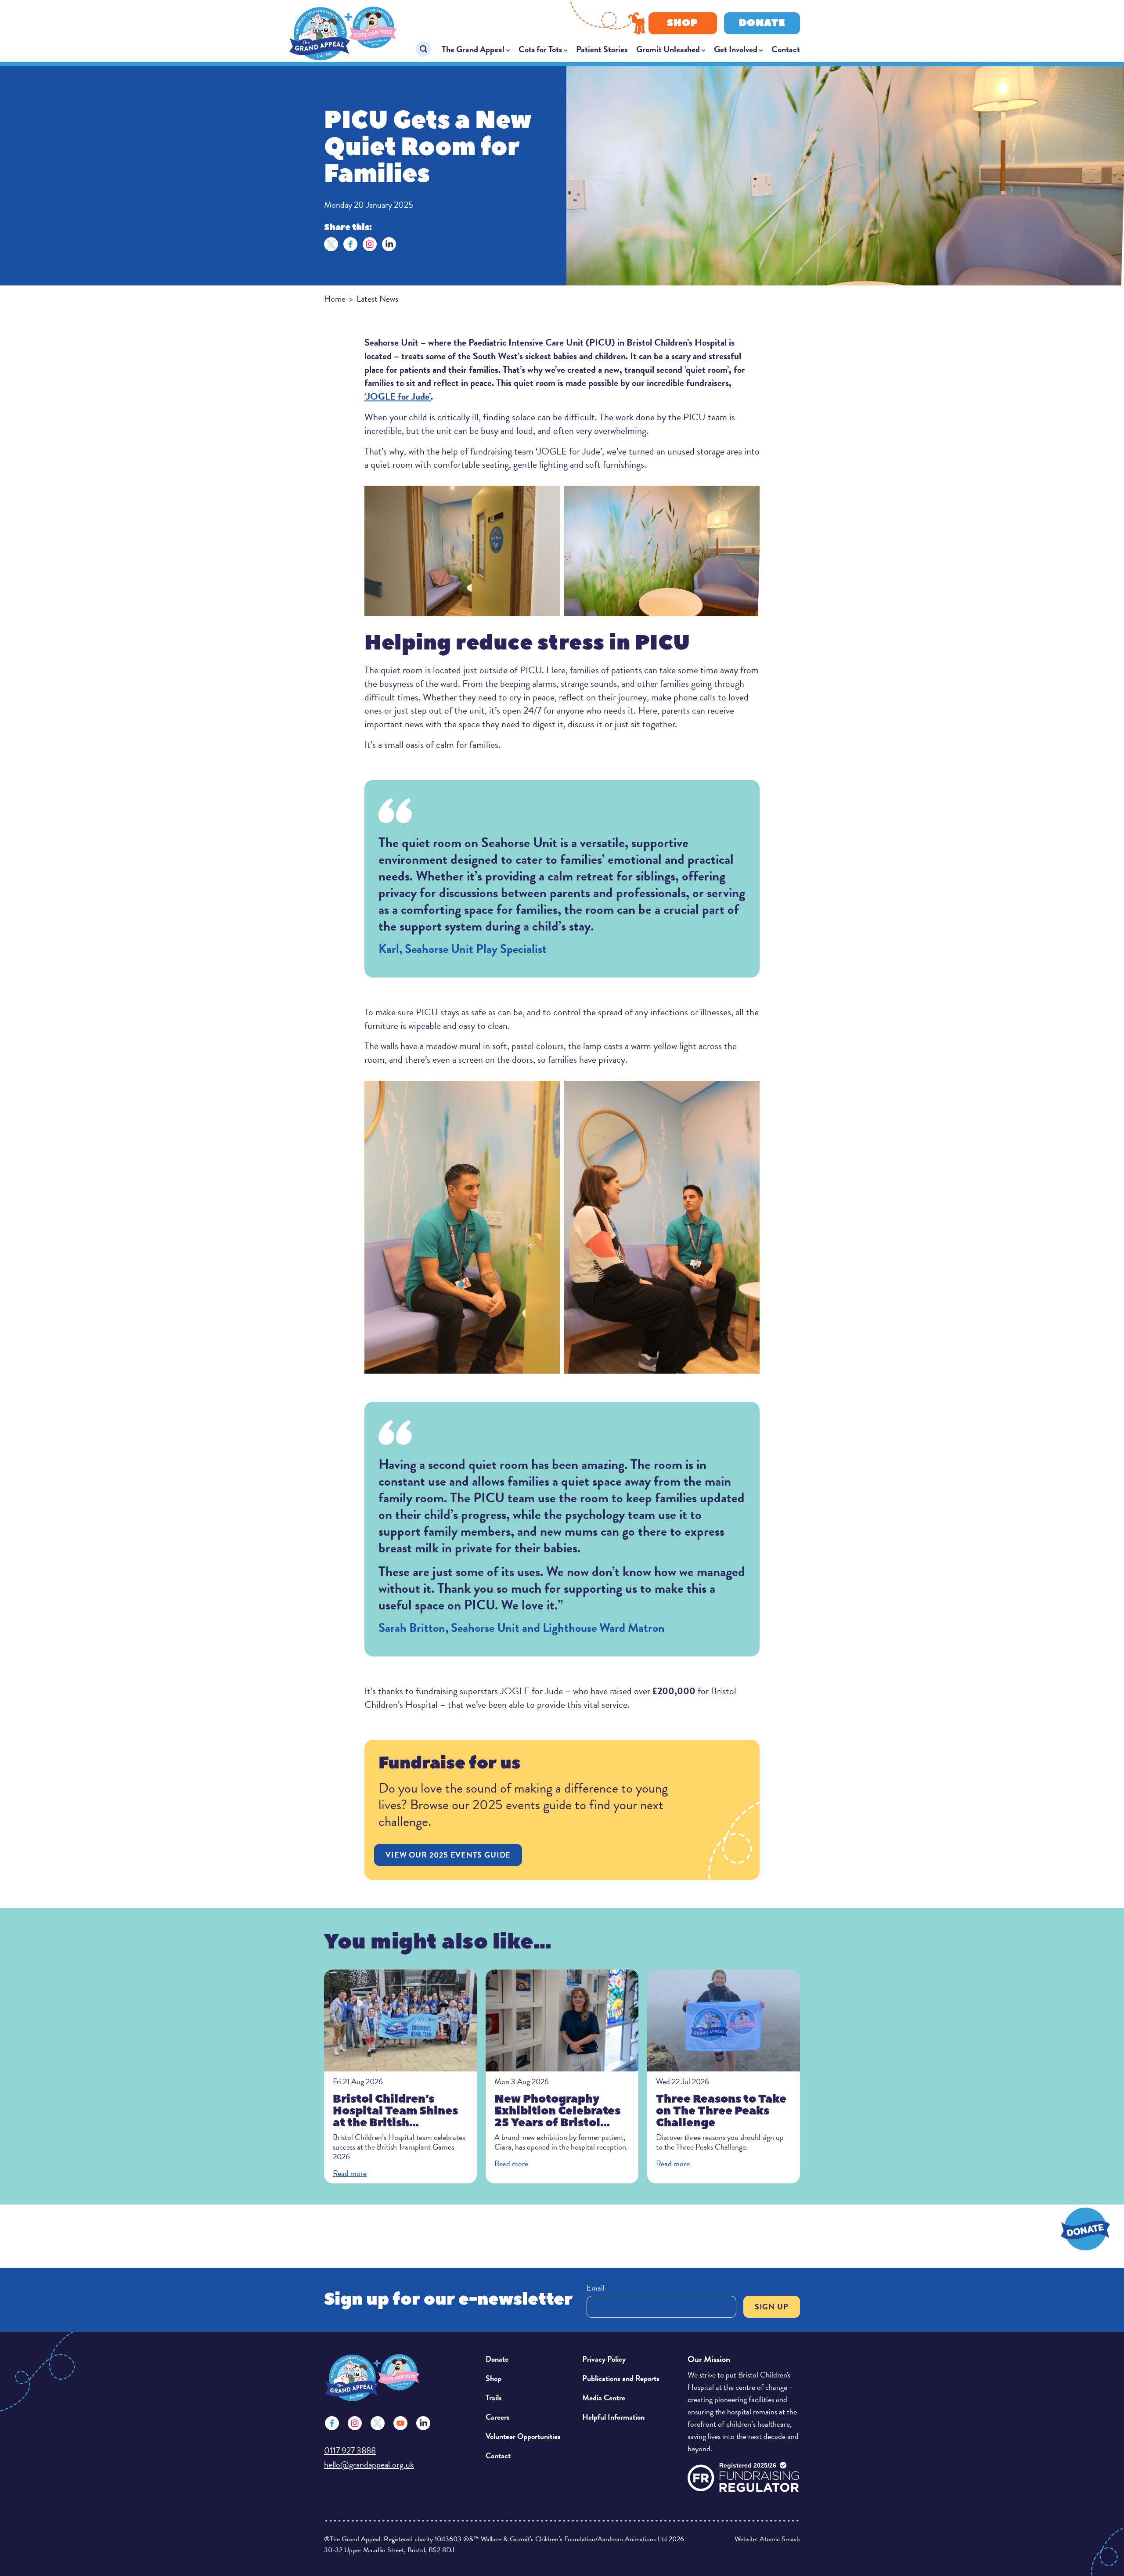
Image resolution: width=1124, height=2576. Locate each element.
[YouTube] (400, 2423)
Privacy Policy (604, 2359)
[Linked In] (423, 2423)
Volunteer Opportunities (523, 2436)
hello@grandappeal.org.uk (369, 2464)
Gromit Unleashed (668, 49)
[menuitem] (476, 49)
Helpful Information (613, 2417)
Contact (786, 49)
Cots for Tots (540, 49)
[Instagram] (370, 244)
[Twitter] (331, 244)
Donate (762, 23)
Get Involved (736, 49)
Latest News (377, 299)
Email (596, 2288)
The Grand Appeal (473, 49)
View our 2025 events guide (448, 1855)
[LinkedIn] (389, 244)
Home (335, 299)
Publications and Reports (621, 2378)
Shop (683, 23)
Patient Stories (602, 49)
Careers (498, 2417)
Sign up (772, 2307)
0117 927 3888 (350, 2450)
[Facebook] (350, 244)
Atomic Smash (780, 2539)
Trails (494, 2397)
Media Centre (604, 2397)
